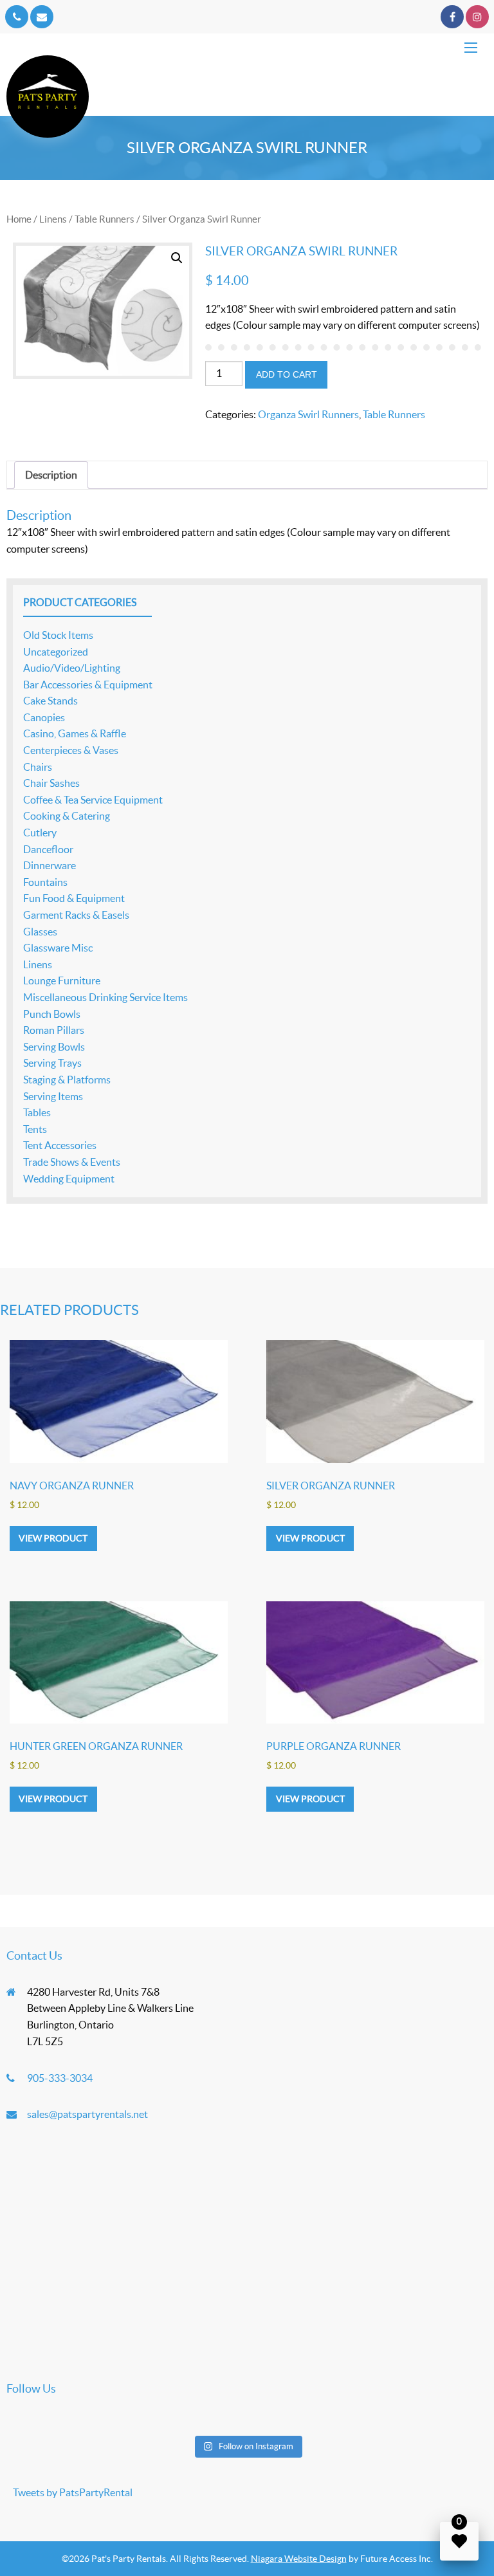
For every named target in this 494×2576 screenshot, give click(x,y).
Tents (35, 1129)
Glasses (40, 932)
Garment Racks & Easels (76, 915)
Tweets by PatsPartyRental (73, 2492)
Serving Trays (52, 1063)
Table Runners (105, 219)
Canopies (44, 717)
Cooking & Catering (67, 816)
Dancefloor (48, 849)
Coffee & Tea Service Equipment (93, 800)
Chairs (38, 767)
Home (19, 219)
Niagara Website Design (299, 2559)
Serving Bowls (54, 1047)
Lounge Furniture (62, 980)
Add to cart (287, 374)
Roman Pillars (54, 1030)
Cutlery (40, 833)
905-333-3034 (60, 2078)
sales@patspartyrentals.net (87, 2114)
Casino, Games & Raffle (75, 733)
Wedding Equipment (69, 1179)
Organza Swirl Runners (308, 414)
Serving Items (53, 1096)
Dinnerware (50, 865)
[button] (177, 258)
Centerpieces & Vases (71, 750)
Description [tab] (51, 475)
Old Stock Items (58, 635)
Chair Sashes (51, 783)
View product (53, 1538)
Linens (53, 219)
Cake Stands (50, 701)
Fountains (45, 882)
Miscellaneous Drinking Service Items (105, 997)
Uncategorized (56, 652)
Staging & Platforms (67, 1080)
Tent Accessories (60, 1145)
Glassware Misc (58, 948)
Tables (37, 1112)
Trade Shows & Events (72, 1162)
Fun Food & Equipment (74, 898)
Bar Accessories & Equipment (88, 685)
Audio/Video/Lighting (72, 668)
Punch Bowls (52, 1014)
